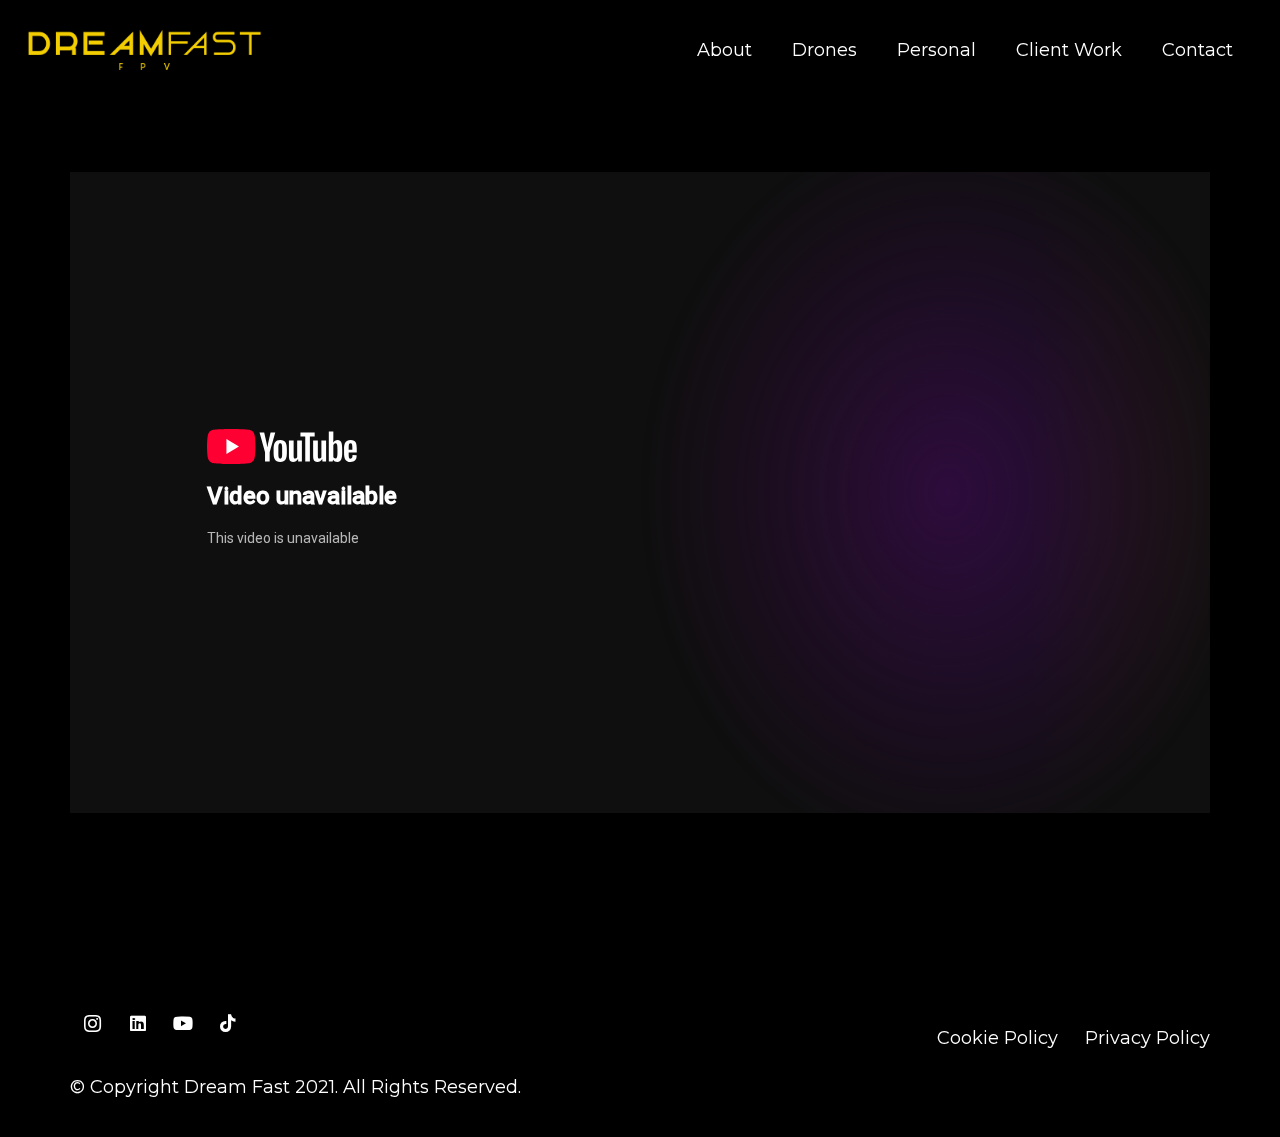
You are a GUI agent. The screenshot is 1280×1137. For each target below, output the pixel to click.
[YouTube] (182, 1023)
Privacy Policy (1147, 1038)
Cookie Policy (997, 1038)
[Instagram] (92, 1023)
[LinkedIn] (137, 1023)
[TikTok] (227, 1023)
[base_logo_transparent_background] (144, 50)
